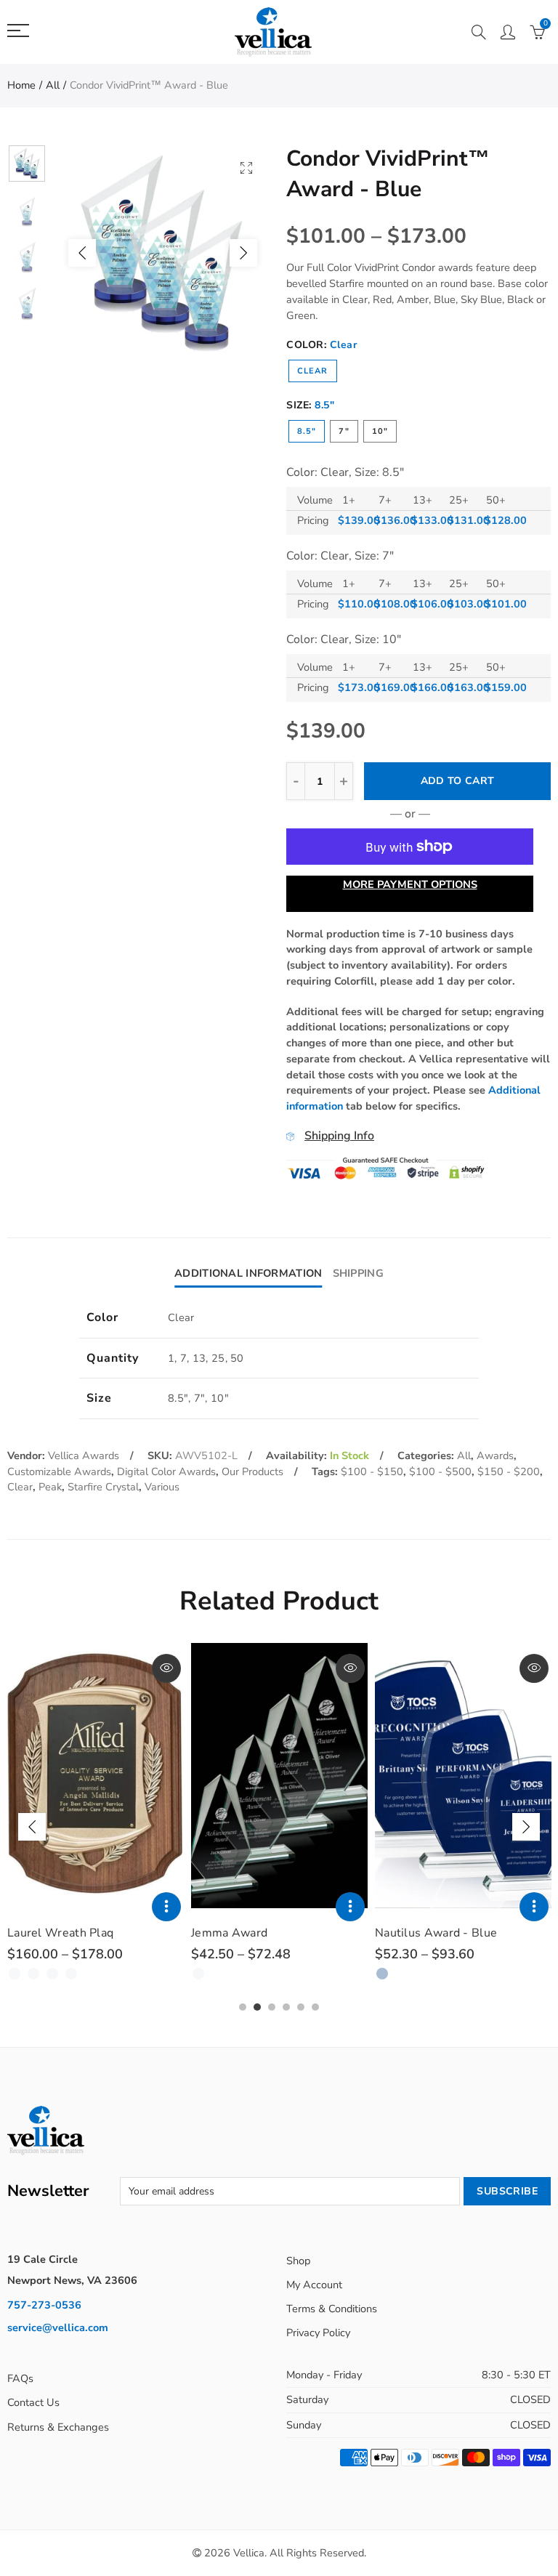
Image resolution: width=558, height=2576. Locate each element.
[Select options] (166, 1907)
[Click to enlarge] (246, 167)
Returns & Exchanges (58, 2427)
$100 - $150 (372, 1471)
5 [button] (301, 2007)
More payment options (410, 884)
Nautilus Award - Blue (436, 1933)
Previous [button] (82, 253)
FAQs (20, 2378)
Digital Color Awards (166, 1471)
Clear (313, 371)
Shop (298, 2261)
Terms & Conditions (332, 2309)
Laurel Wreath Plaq (60, 1933)
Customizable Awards (59, 1471)
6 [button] (315, 2007)
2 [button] (257, 2007)
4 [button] (286, 2007)
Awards (495, 1455)
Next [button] (243, 253)
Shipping (358, 1273)
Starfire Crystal (103, 1487)
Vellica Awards (84, 1455)
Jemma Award (229, 1933)
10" (380, 431)
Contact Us (33, 2402)
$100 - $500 (440, 1471)
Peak (50, 1487)
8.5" (307, 431)
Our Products (252, 1471)
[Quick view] (166, 1668)
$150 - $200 (509, 1471)
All (53, 85)
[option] (163, 253)
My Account (314, 2285)
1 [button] (243, 2007)
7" (344, 431)
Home (21, 85)
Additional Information (248, 1273)
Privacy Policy (318, 2333)
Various (162, 1487)
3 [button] (272, 2007)
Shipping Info (339, 1136)
